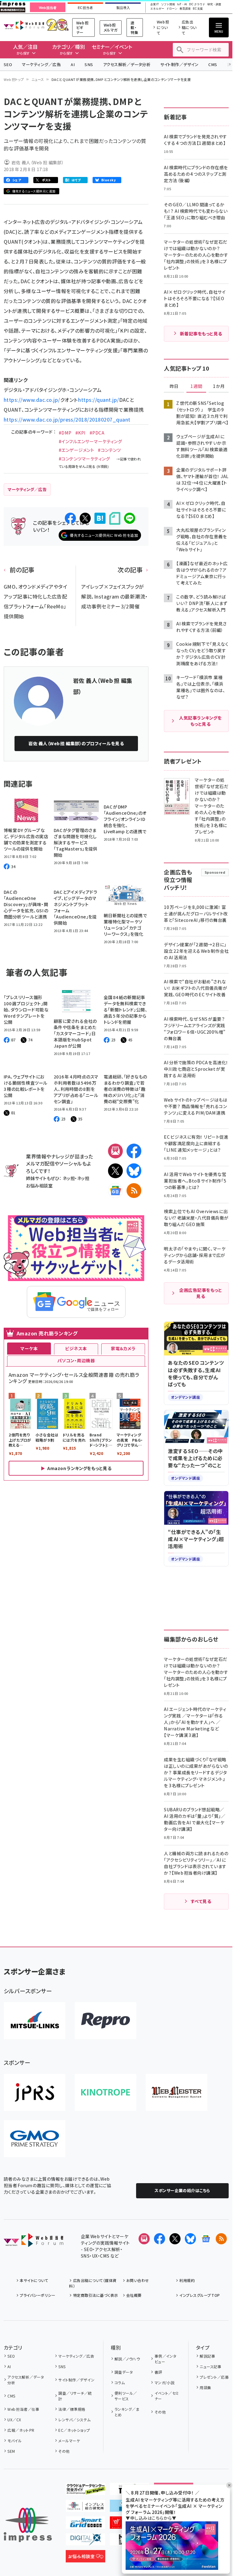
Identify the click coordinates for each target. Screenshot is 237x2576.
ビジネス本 (76, 1348)
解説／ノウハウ (127, 2359)
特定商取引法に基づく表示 (96, 2295)
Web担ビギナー (82, 27)
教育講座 (185, 9)
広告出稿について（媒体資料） (93, 2283)
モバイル (15, 2441)
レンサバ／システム (74, 2420)
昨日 (174, 386)
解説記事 (207, 2356)
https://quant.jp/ (98, 400)
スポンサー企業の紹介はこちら (182, 2190)
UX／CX (14, 2420)
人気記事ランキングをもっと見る (200, 721)
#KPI (81, 433)
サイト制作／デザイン (179, 64)
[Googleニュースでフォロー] (206, 2239)
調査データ (124, 2372)
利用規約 (187, 2280)
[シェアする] (70, 518)
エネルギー (157, 9)
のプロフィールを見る (76, 743)
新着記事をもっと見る (201, 334)
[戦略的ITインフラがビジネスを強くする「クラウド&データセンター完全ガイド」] (85, 2490)
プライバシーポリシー (37, 2295)
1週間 (196, 386)
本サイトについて (34, 2280)
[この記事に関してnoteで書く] (115, 518)
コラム (120, 2383)
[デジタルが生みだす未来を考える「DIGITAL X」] (85, 2540)
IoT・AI (182, 4)
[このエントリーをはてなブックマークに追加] (100, 518)
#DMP (65, 433)
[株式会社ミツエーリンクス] (35, 2021)
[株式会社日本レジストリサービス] (35, 2092)
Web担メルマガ (111, 27)
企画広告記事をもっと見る (201, 1293)
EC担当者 (85, 8)
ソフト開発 (168, 4)
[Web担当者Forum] (33, 2242)
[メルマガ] (115, 1151)
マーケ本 (29, 1348)
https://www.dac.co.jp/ (32, 400)
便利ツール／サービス (126, 2396)
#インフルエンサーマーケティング (90, 441)
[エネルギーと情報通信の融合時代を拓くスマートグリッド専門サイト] (85, 2524)
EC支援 (198, 9)
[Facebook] (134, 1151)
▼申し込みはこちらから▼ (151, 2518)
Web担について (163, 27)
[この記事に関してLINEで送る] (130, 518)
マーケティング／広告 (41, 64)
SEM (11, 2451)
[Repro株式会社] (106, 2021)
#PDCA (97, 433)
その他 (64, 2451)
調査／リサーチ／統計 (75, 2396)
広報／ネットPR (21, 2430)
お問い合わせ (138, 2280)
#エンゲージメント (76, 450)
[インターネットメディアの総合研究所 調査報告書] (85, 2507)
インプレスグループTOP (200, 2295)
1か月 (219, 386)
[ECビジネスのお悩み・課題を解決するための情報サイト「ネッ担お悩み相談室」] (85, 2557)
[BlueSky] (134, 1171)
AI (73, 64)
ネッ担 (69, 1178)
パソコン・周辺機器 (76, 1360)
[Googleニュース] (115, 1191)
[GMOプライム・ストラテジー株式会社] (35, 2139)
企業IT (155, 4)
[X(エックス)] (115, 1171)
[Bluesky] (190, 2239)
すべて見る (201, 1901)
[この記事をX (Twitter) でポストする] (85, 518)
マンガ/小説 (164, 2383)
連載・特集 (134, 27)
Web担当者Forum (24, 25)
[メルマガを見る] (144, 2239)
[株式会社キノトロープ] (106, 2092)
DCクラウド (197, 4)
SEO (8, 64)
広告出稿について (189, 27)
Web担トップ (14, 79)
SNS (89, 64)
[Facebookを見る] (160, 2239)
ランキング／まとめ (127, 2412)
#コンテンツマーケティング (84, 459)
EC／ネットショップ (74, 2430)
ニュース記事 (210, 2366)
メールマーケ (69, 2441)
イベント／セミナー (167, 2396)
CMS (213, 64)
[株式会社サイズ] (177, 2092)
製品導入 (123, 8)
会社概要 (134, 2295)
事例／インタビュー (166, 2359)
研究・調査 (214, 4)
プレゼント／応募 (214, 2377)
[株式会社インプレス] (28, 2525)
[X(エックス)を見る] (175, 2239)
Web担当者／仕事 (23, 2409)
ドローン (172, 9)
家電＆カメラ (123, 1348)
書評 (158, 2372)
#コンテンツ (109, 450)
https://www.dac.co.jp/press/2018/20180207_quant (67, 419)
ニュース (38, 79)
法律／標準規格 (72, 2409)
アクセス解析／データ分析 (127, 64)
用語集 (205, 2387)
